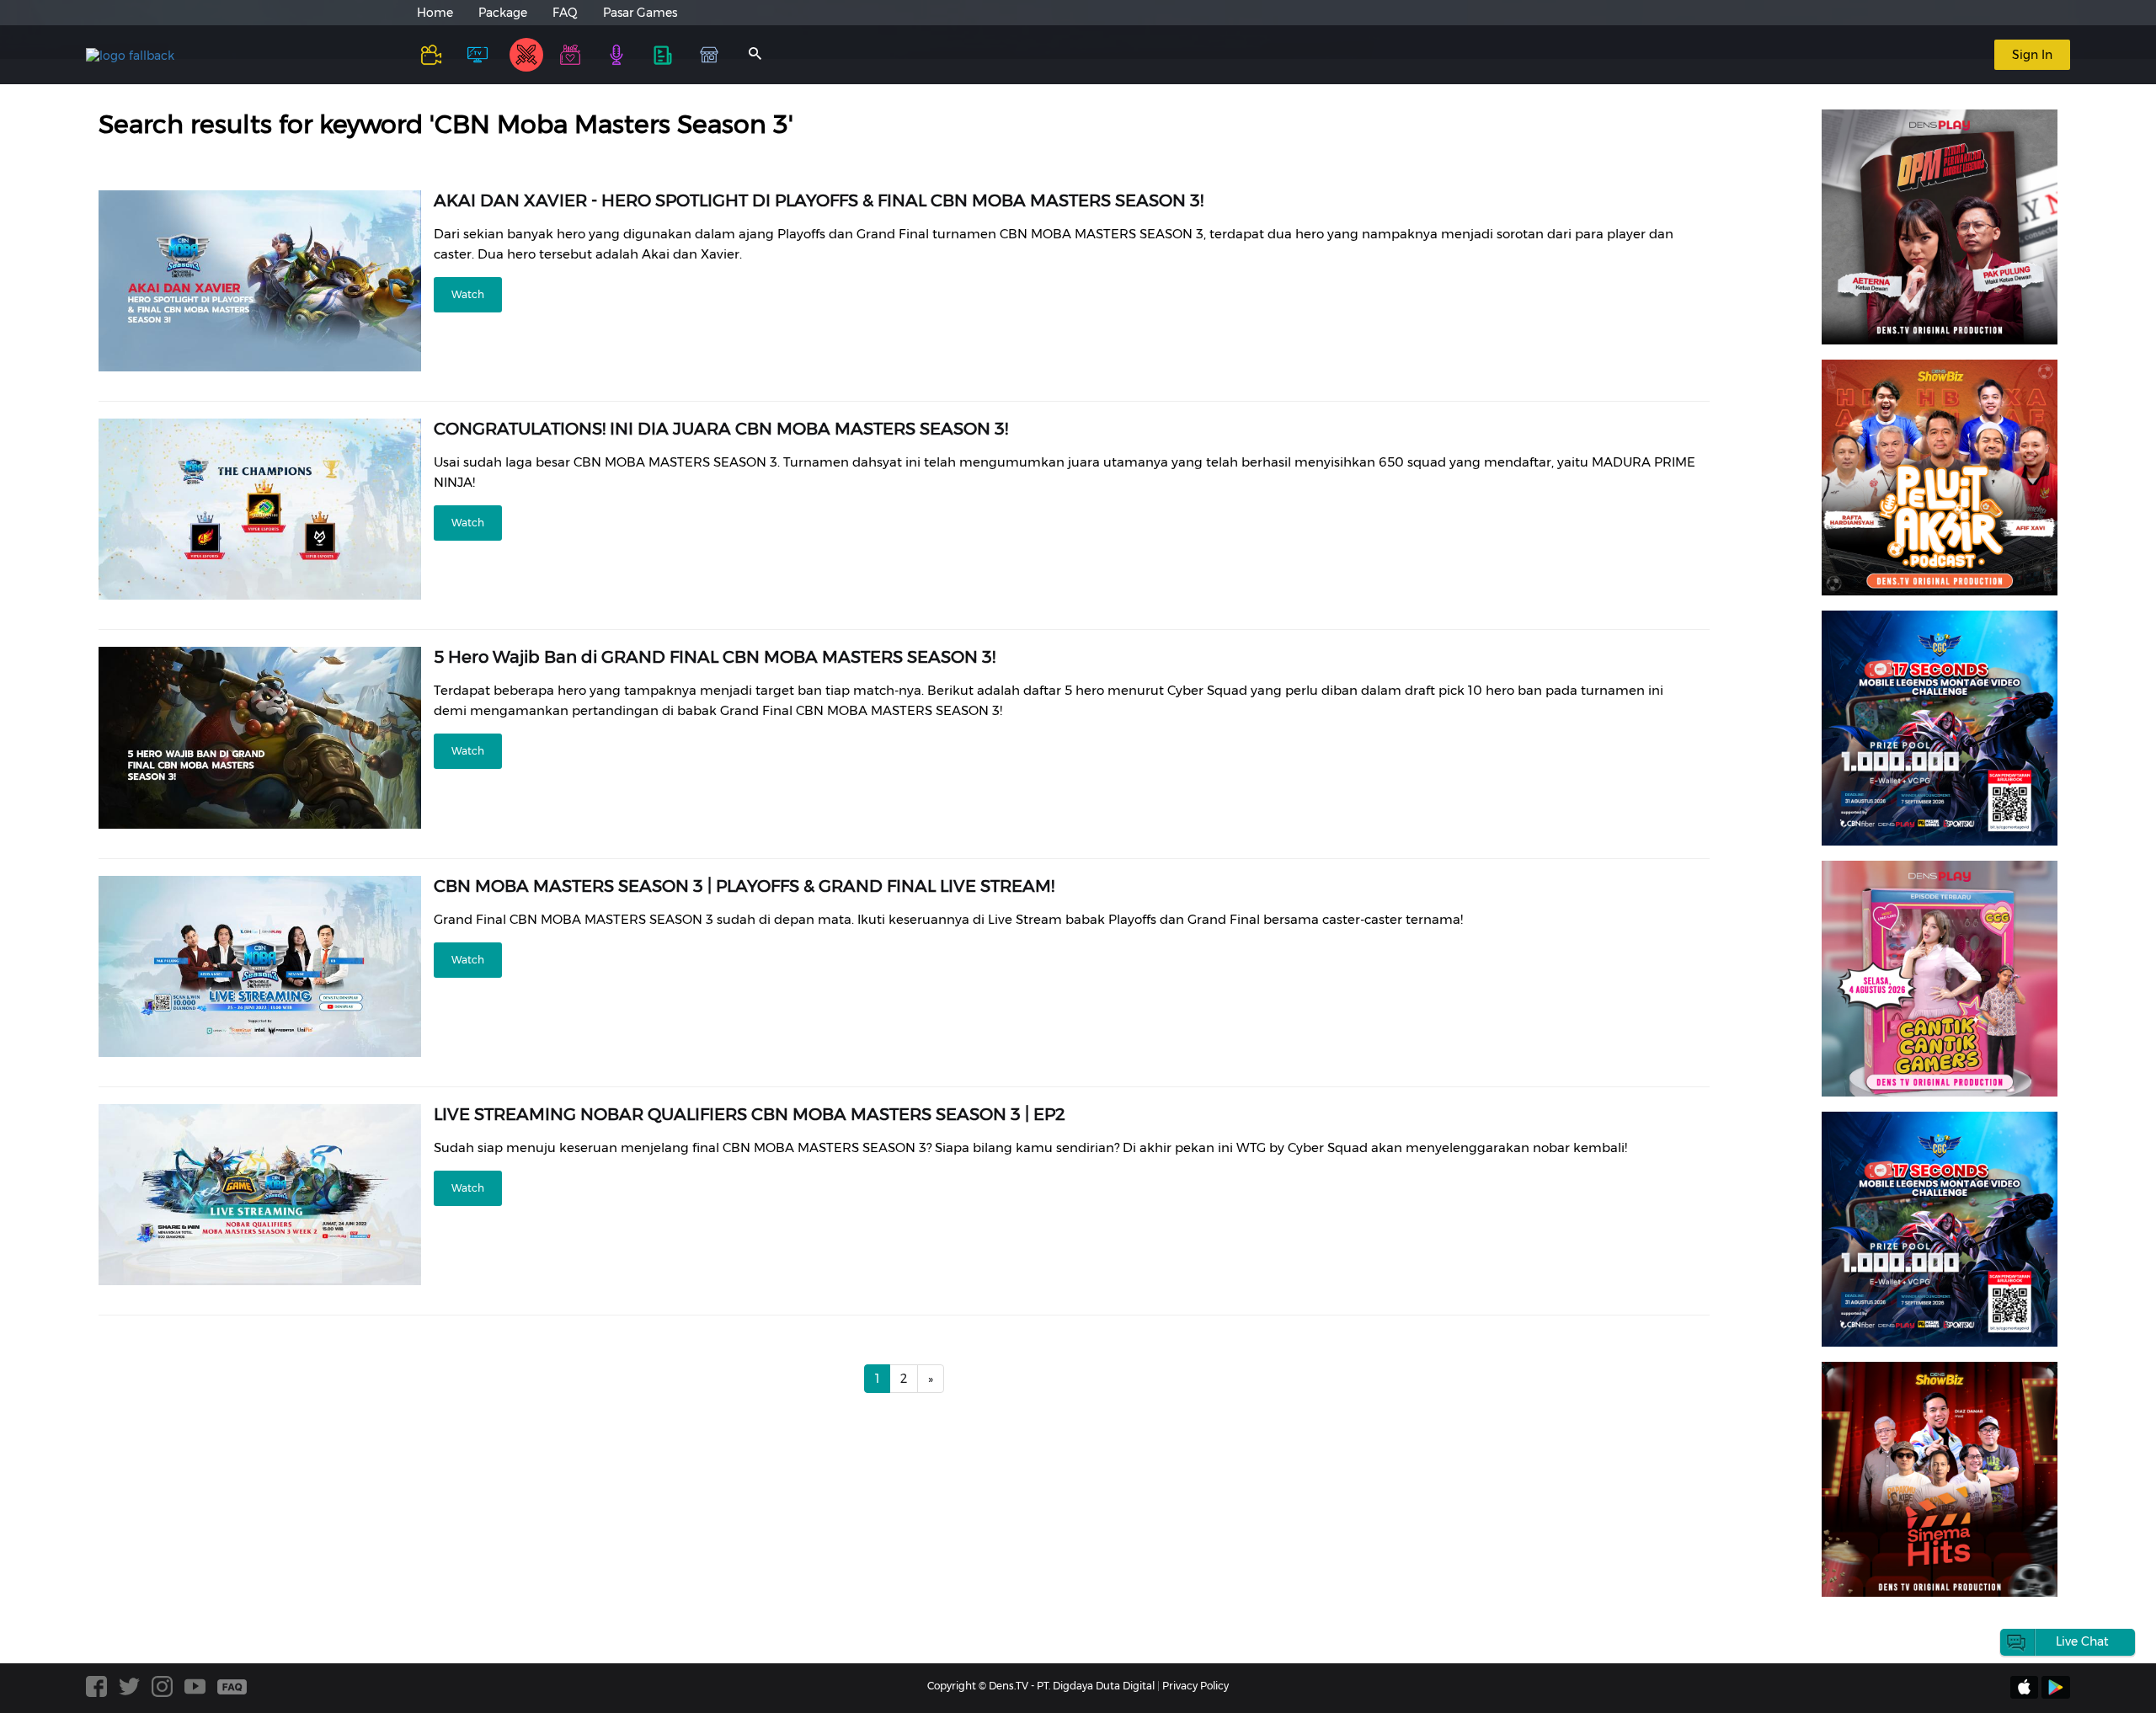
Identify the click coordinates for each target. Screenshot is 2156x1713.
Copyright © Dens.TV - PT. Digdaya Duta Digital (1041, 1686)
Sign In (2032, 55)
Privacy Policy (1195, 1686)
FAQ (565, 13)
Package (503, 13)
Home (435, 13)
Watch (468, 294)
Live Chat (2082, 1641)
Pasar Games (640, 13)
